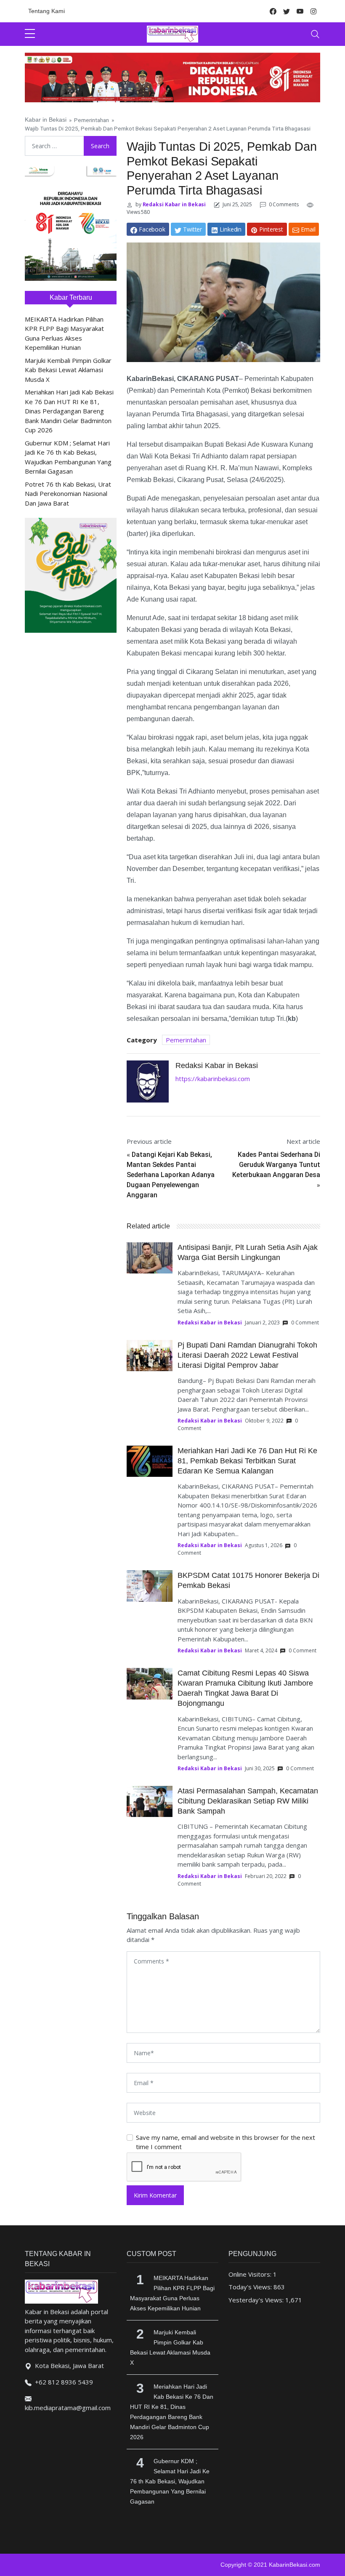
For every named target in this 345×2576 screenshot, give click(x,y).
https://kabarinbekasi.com (213, 1079)
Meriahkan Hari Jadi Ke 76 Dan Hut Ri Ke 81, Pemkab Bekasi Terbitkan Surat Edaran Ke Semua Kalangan (247, 1461)
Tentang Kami (46, 11)
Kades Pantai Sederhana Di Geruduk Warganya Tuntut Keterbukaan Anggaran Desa (276, 1165)
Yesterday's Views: (257, 2300)
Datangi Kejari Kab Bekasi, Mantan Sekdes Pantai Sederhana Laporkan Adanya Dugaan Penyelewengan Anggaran (171, 1175)
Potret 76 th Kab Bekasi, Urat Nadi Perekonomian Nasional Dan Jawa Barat (68, 494)
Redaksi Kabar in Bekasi (174, 204)
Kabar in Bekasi (46, 120)
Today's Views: (251, 2287)
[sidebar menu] (30, 34)
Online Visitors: (251, 2274)
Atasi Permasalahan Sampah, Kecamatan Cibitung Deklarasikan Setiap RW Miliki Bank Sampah (248, 1801)
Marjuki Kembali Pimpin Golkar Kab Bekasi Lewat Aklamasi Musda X (68, 370)
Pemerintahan (92, 120)
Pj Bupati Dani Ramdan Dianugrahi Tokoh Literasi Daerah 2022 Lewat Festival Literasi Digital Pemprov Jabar (247, 1355)
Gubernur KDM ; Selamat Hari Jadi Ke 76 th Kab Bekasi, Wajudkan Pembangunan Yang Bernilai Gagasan (170, 2481)
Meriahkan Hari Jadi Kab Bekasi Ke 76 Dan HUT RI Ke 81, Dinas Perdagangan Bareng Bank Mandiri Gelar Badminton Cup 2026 (69, 411)
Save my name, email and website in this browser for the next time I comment (226, 2142)
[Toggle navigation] (315, 34)
